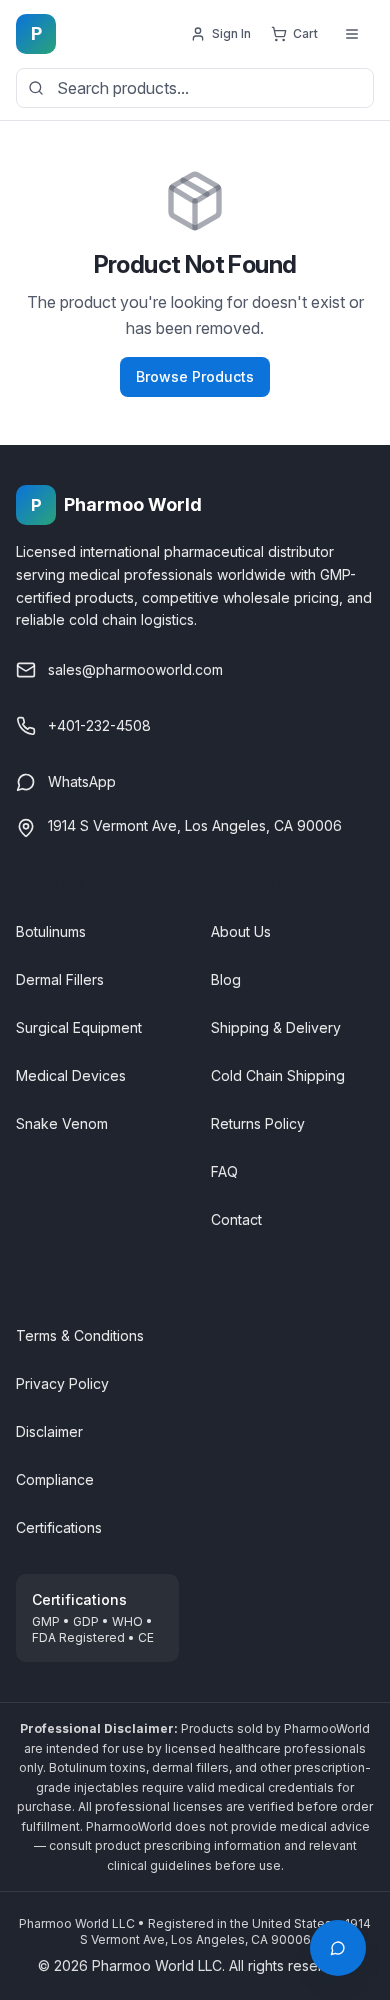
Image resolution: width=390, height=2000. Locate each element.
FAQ (224, 1171)
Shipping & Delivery (276, 1027)
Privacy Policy (62, 1383)
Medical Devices (71, 1075)
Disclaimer (49, 1431)
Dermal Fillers (60, 979)
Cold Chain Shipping (278, 1075)
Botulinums (51, 931)
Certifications (59, 1527)
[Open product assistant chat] (338, 1948)
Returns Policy (258, 1123)
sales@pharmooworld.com (135, 669)
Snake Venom (62, 1123)
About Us (241, 931)
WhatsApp (82, 781)
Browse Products (195, 376)
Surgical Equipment (79, 1027)
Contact (236, 1219)
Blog (226, 979)
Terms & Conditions (80, 1335)
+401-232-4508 (99, 725)
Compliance (55, 1479)
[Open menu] (352, 34)
